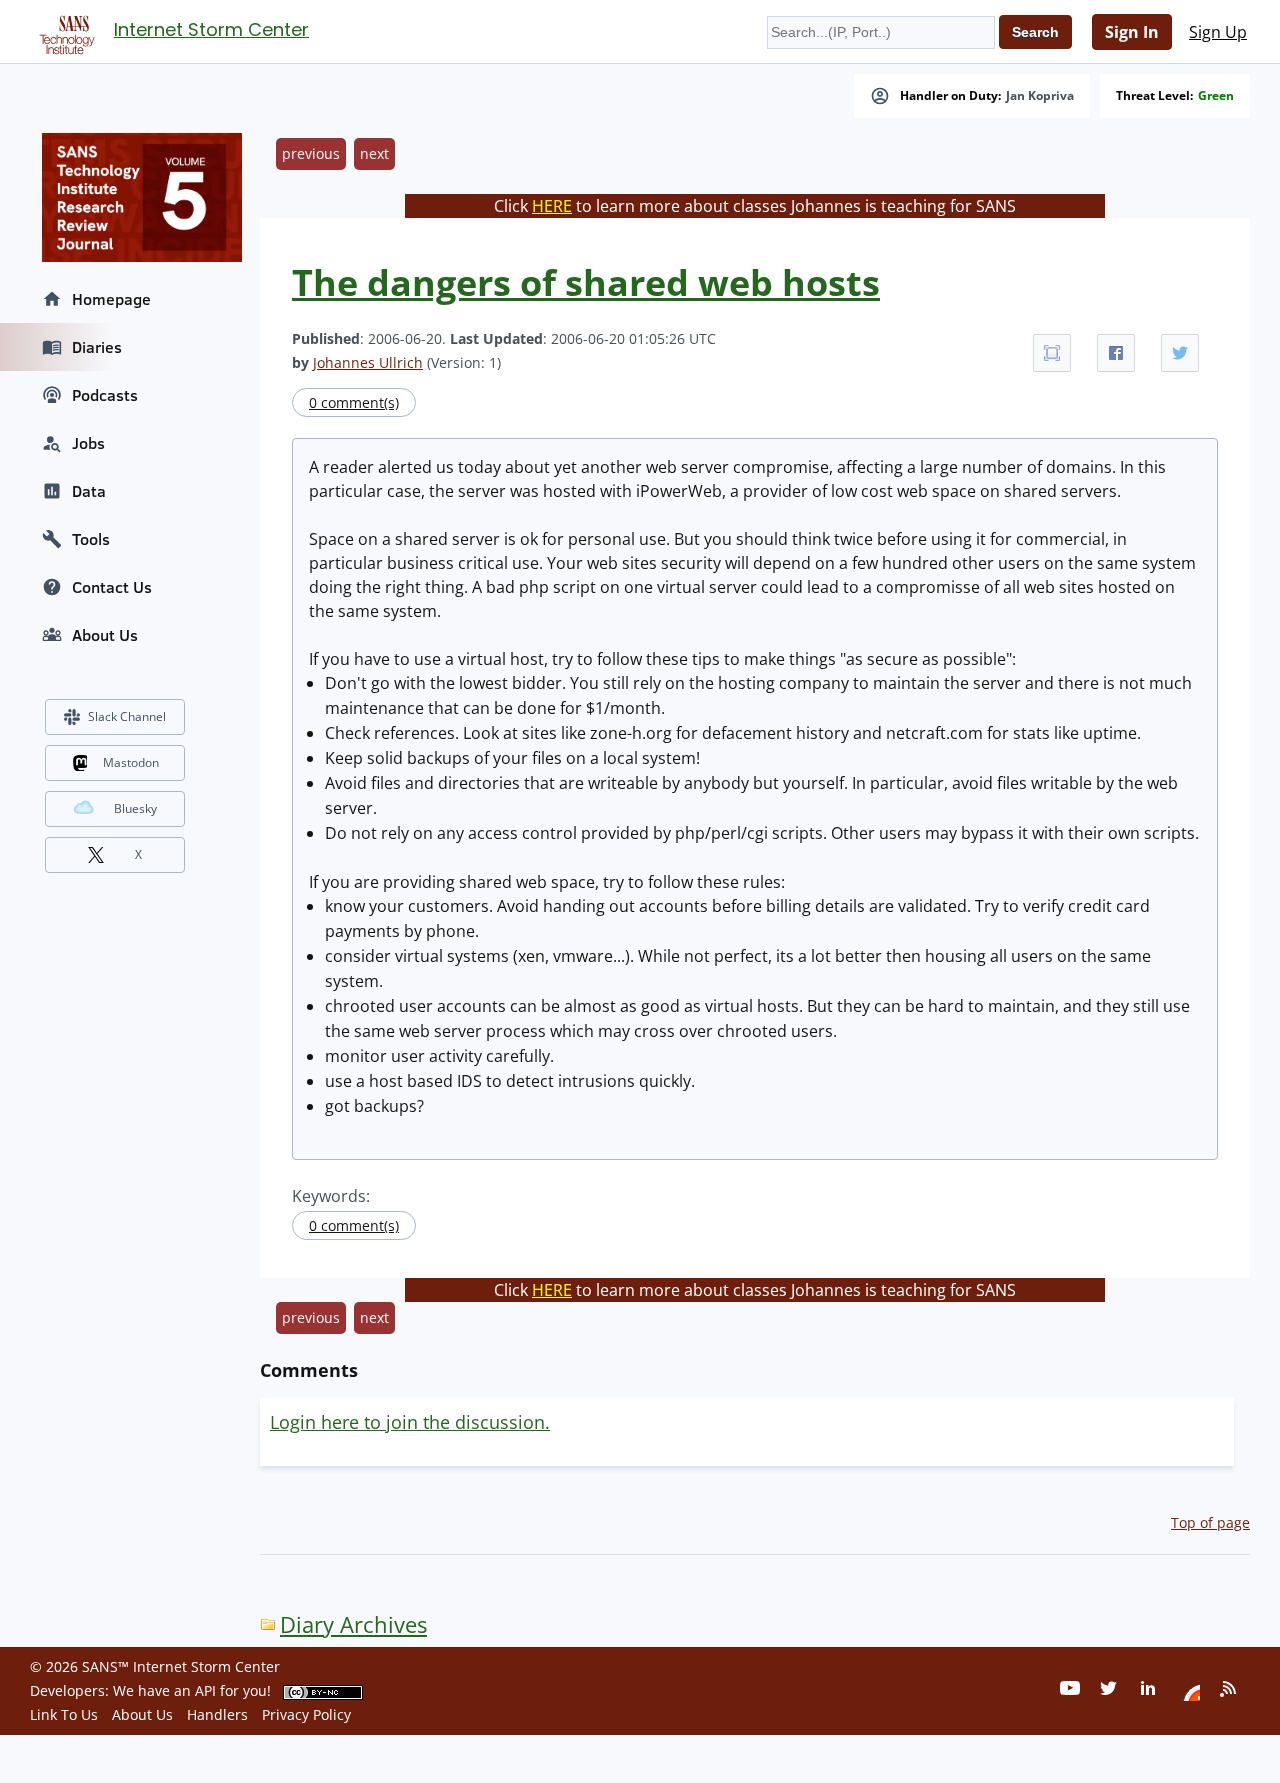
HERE (552, 206)
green (1216, 96)
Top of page (1210, 1522)
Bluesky (135, 808)
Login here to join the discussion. (410, 1422)
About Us (105, 635)
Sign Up (1218, 32)
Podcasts (105, 395)
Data (89, 491)
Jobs (88, 443)
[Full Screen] (1052, 353)
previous (311, 153)
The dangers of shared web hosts (586, 282)
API (205, 1690)
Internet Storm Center (211, 29)
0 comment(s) (354, 402)
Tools (91, 539)
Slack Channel (127, 716)
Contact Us (112, 587)
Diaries (97, 347)
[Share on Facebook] (1116, 353)
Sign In (1132, 32)
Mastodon (131, 762)
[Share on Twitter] (1180, 353)
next (374, 153)
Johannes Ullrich (368, 362)
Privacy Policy (306, 1714)
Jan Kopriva (1040, 96)
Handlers (217, 1714)
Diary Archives (353, 1624)
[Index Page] (64, 31)
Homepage (111, 299)
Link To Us (64, 1714)
